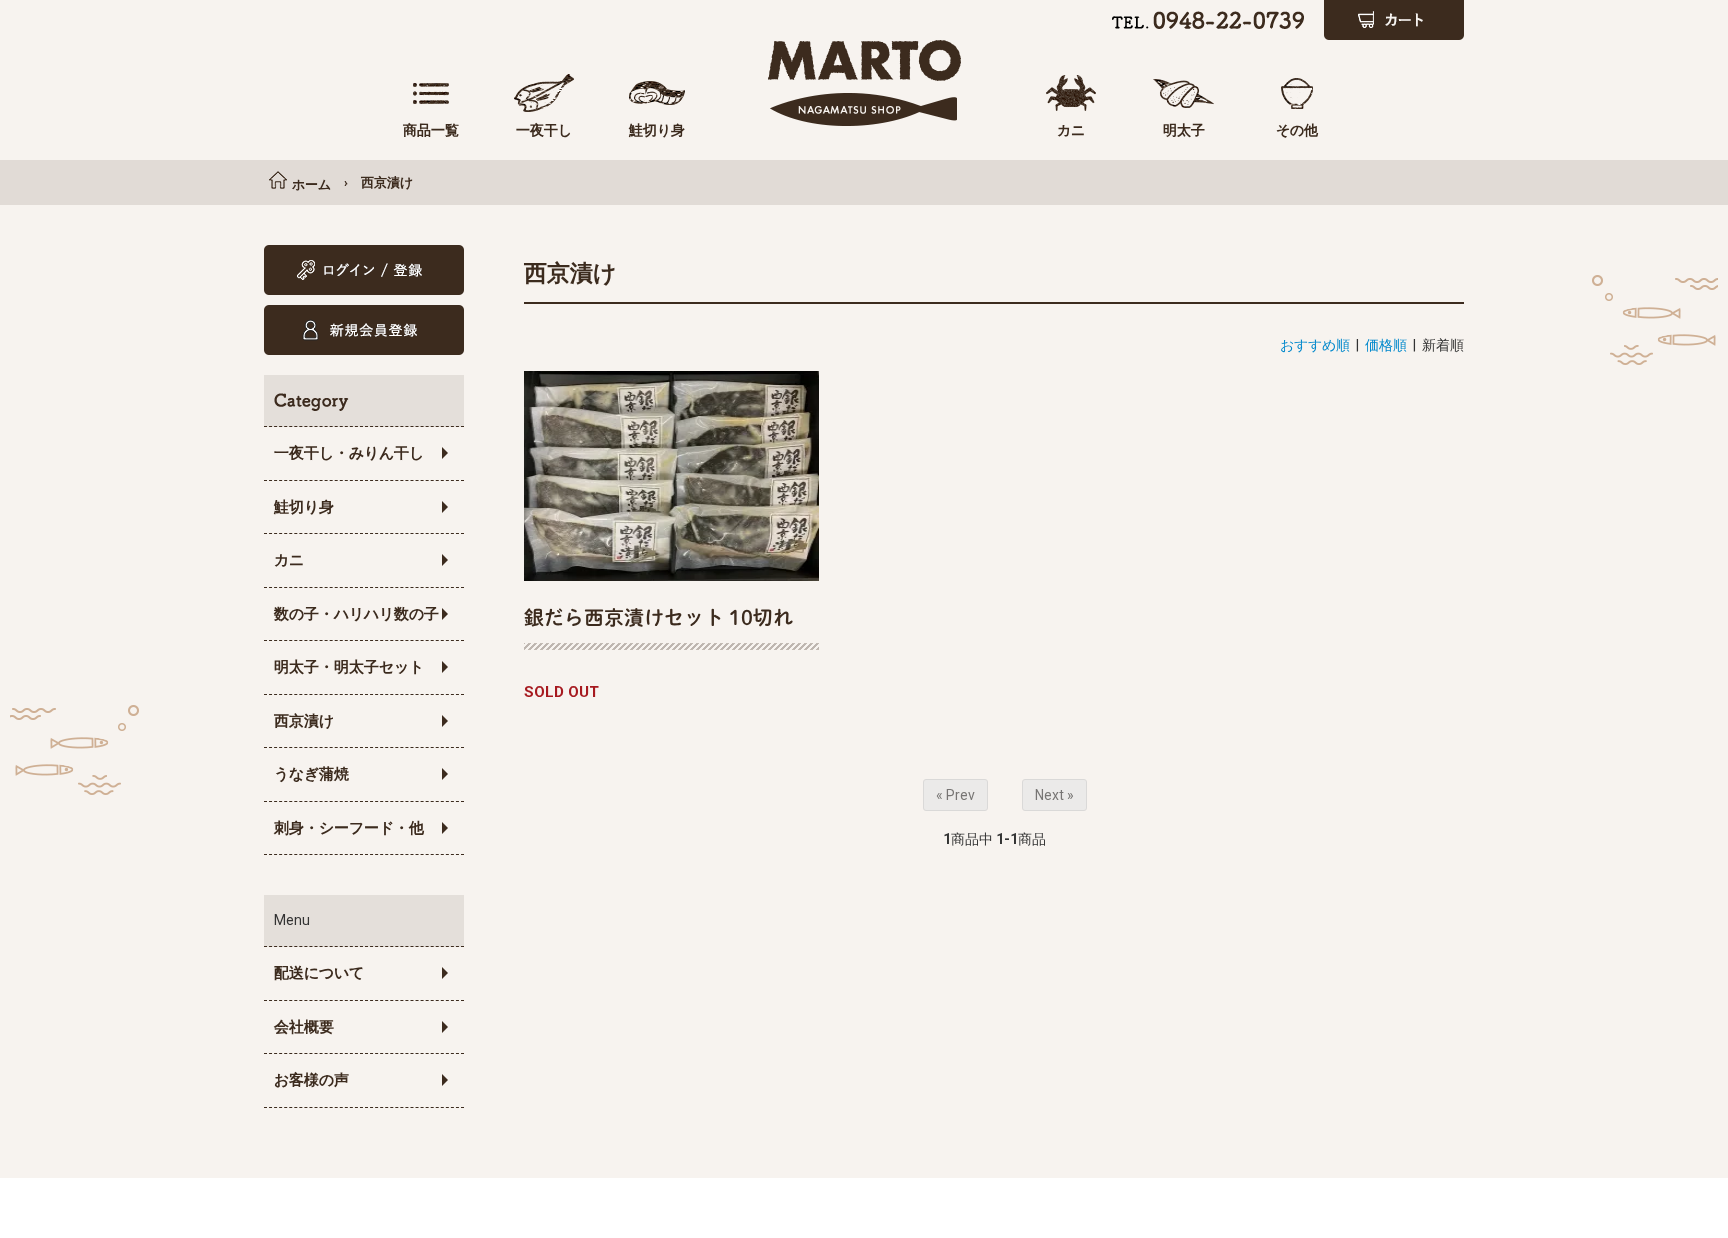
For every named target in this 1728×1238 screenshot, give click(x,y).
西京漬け (387, 182)
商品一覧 (431, 130)
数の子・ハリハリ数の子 (356, 614)
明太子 (1184, 130)
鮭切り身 (657, 130)
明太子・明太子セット (349, 667)
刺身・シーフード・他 (349, 828)
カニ (1071, 130)
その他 (1297, 130)
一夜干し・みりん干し (349, 453)
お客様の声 (311, 1080)
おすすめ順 (1315, 345)
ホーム (311, 184)
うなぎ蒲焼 (311, 774)
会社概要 (304, 1027)
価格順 (1386, 345)
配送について (319, 973)
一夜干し (544, 130)
